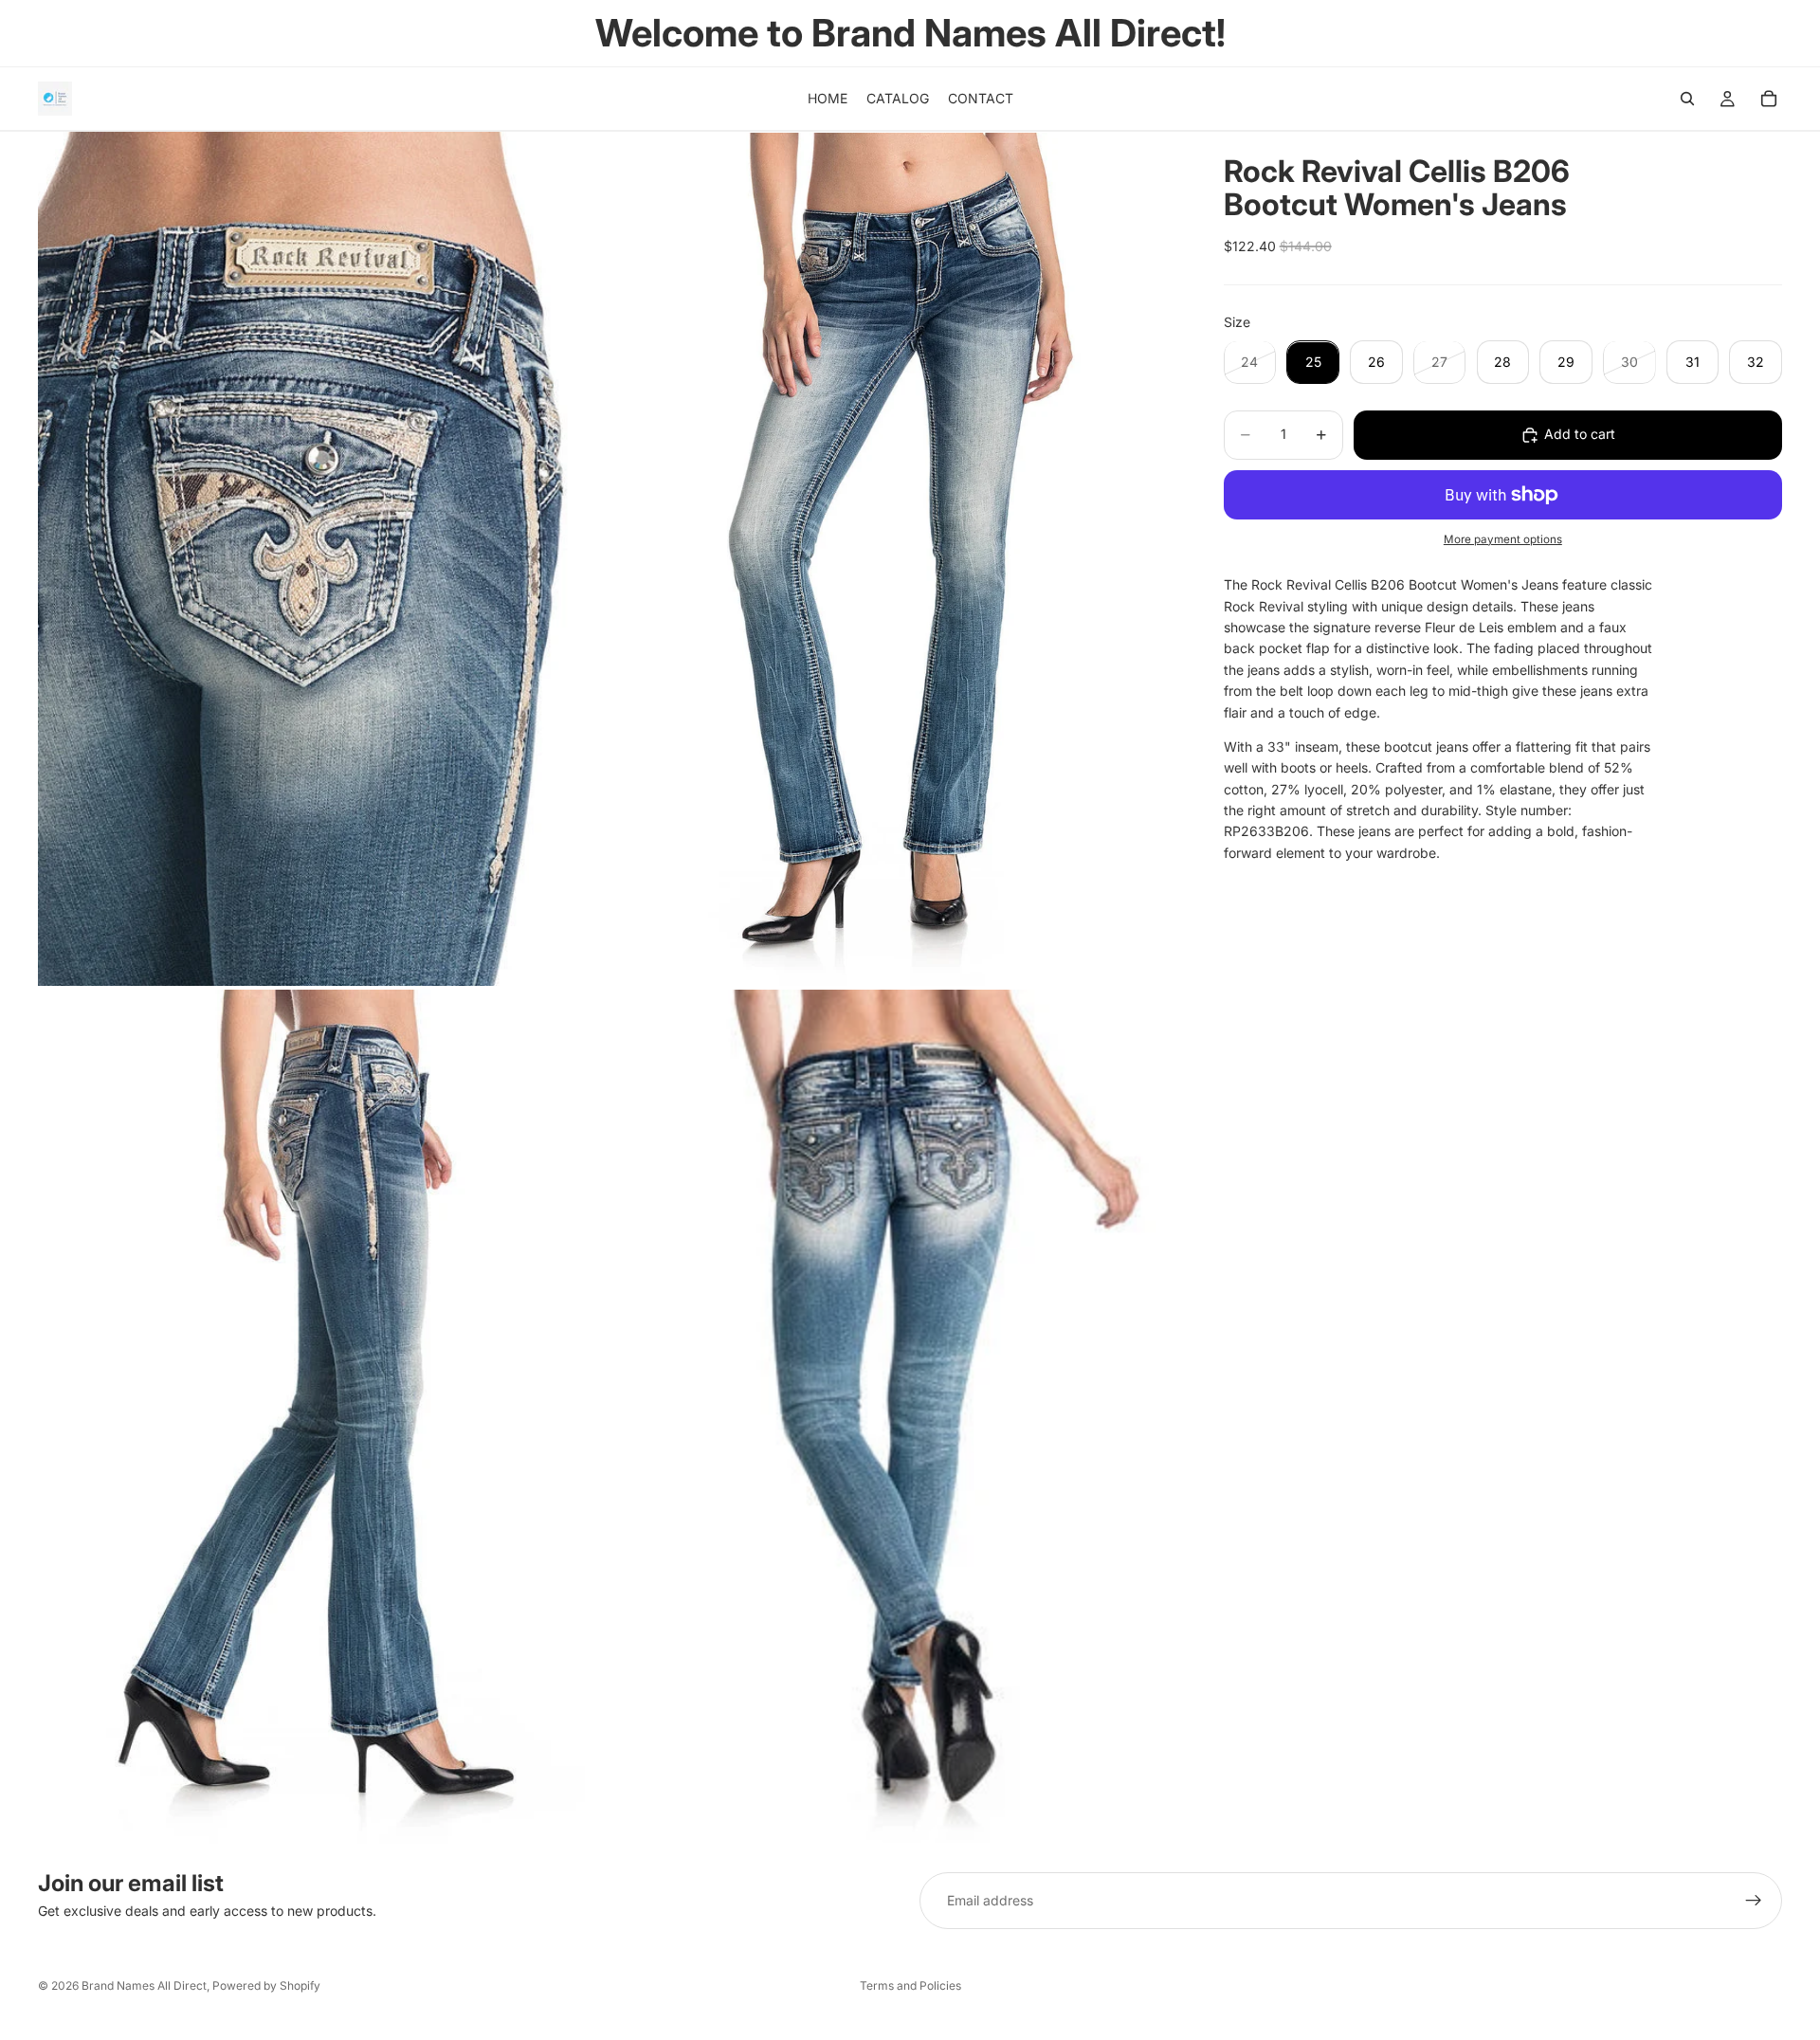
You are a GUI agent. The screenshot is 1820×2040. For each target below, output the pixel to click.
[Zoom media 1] (322, 559)
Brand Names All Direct (144, 1985)
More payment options (1503, 539)
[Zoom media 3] (322, 1417)
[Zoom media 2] (894, 559)
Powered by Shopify (266, 1985)
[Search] (1687, 99)
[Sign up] (1754, 1901)
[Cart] (1769, 99)
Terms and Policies (910, 1985)
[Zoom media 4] (894, 1417)
